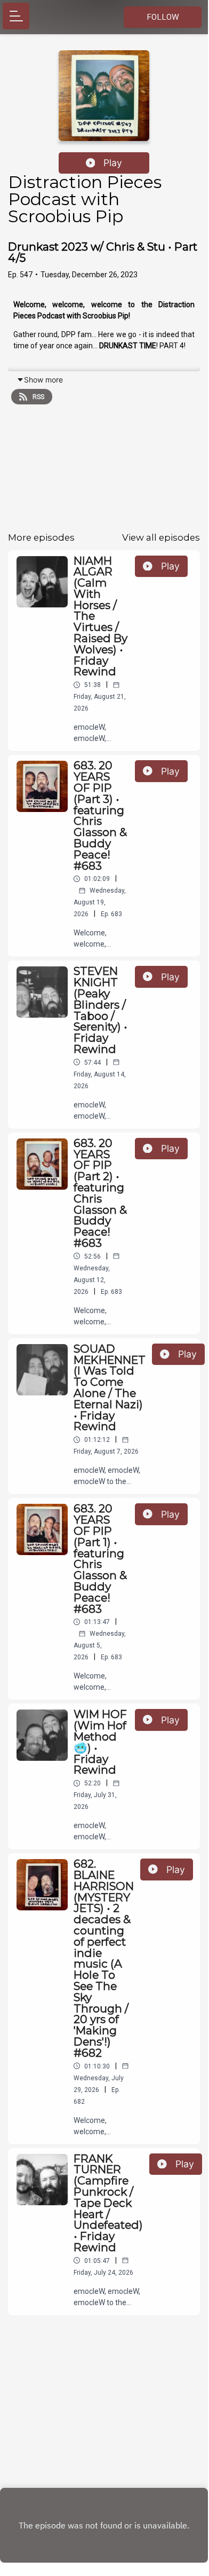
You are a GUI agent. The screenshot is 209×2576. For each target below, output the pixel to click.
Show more (43, 380)
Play (113, 163)
